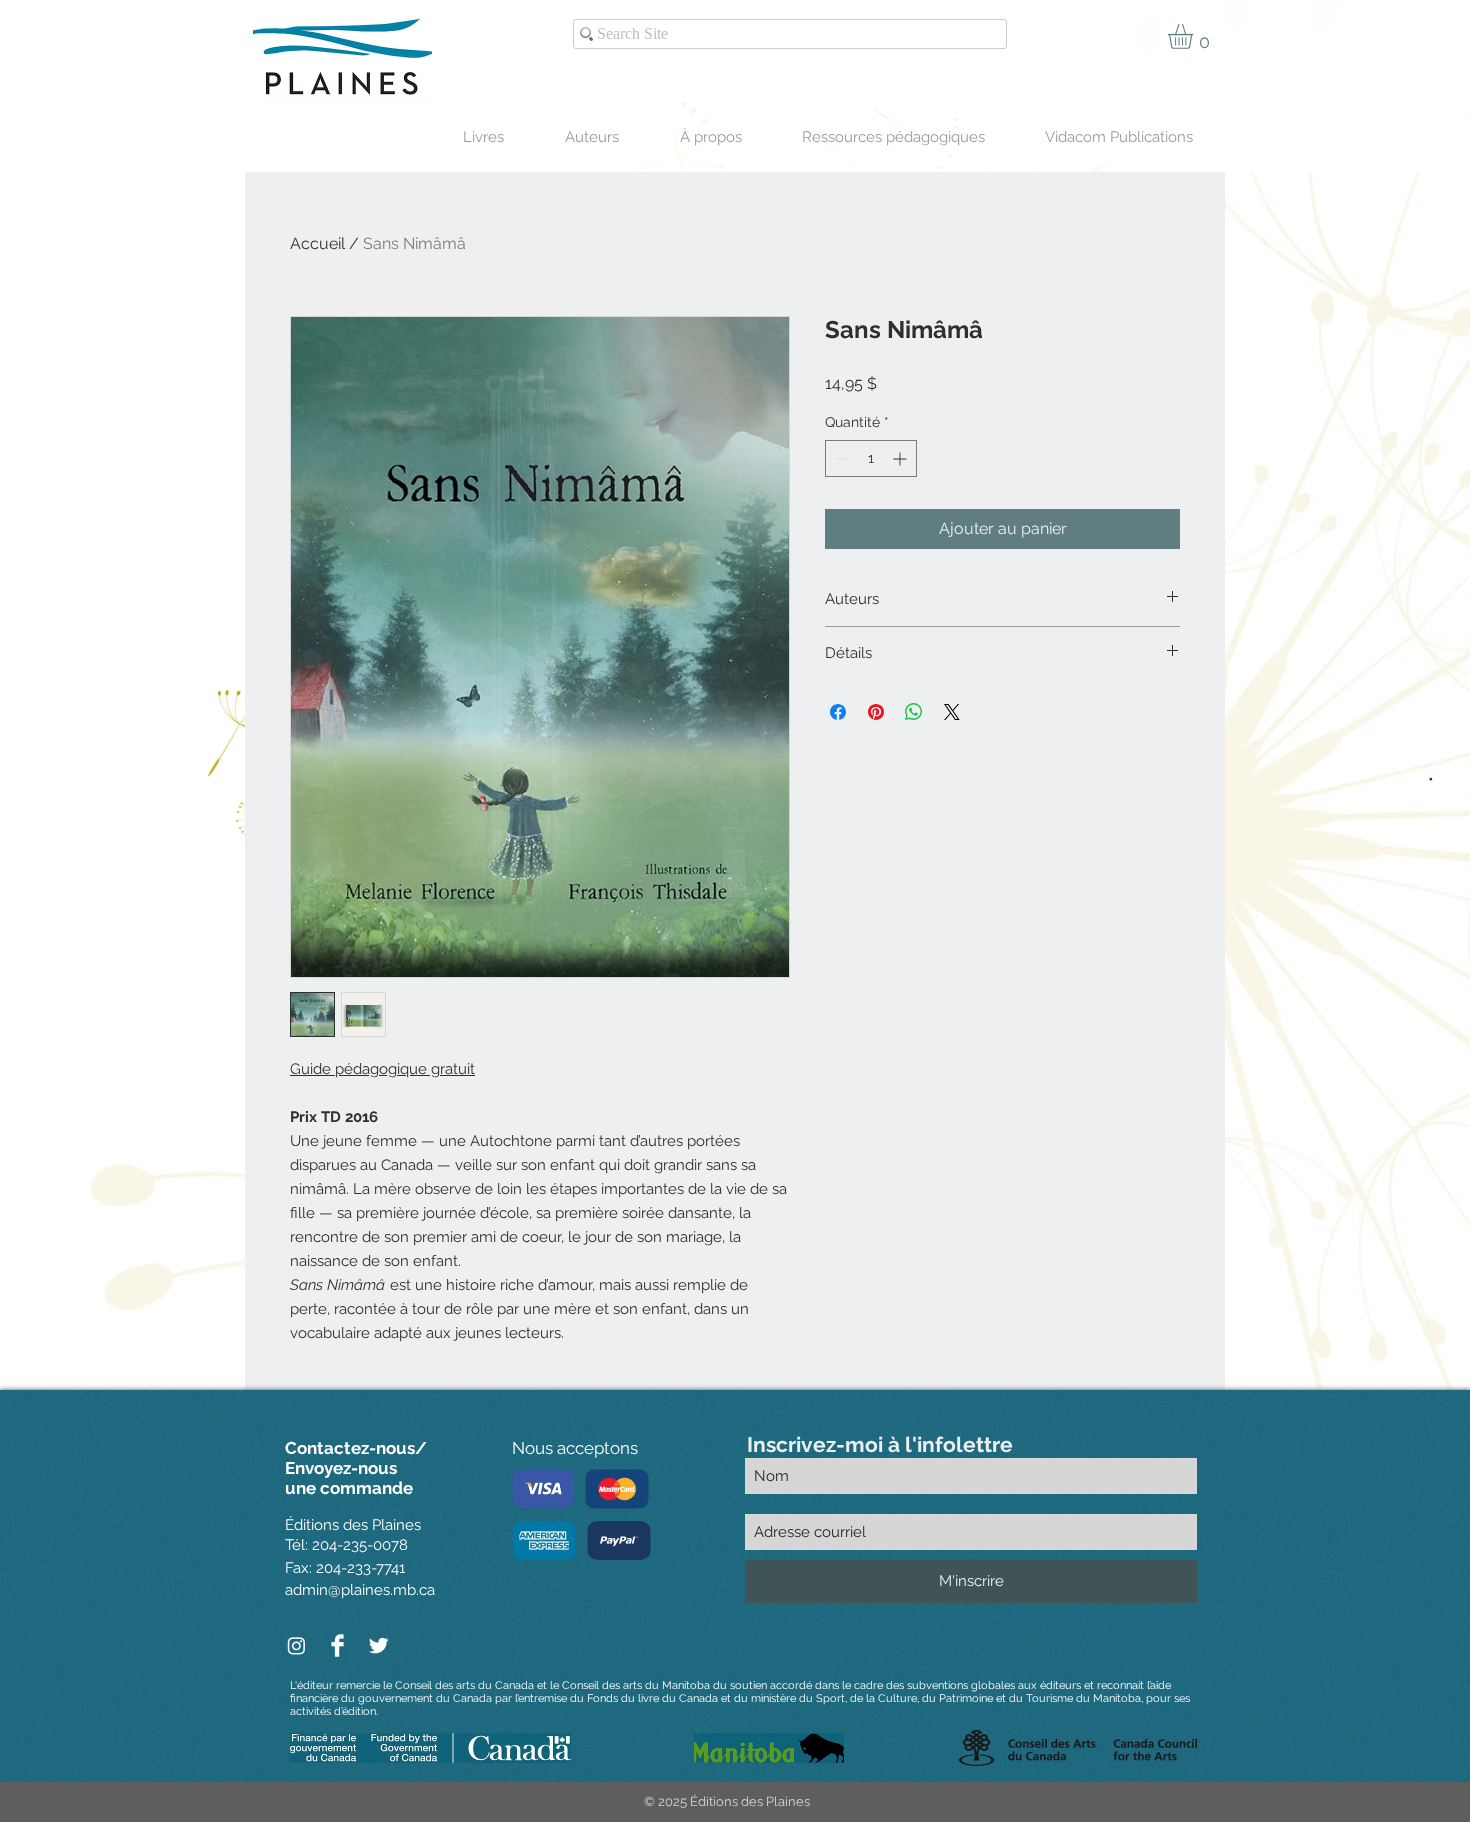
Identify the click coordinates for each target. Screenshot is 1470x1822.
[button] (1195, 36)
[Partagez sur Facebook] (838, 712)
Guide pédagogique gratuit (382, 1069)
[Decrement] (840, 458)
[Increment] (901, 458)
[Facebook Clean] (337, 1645)
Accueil (317, 243)
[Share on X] (952, 712)
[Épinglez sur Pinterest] (876, 712)
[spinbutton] (871, 458)
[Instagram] (296, 1645)
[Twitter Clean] (378, 1645)
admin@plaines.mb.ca (360, 1590)
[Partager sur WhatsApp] (914, 712)
